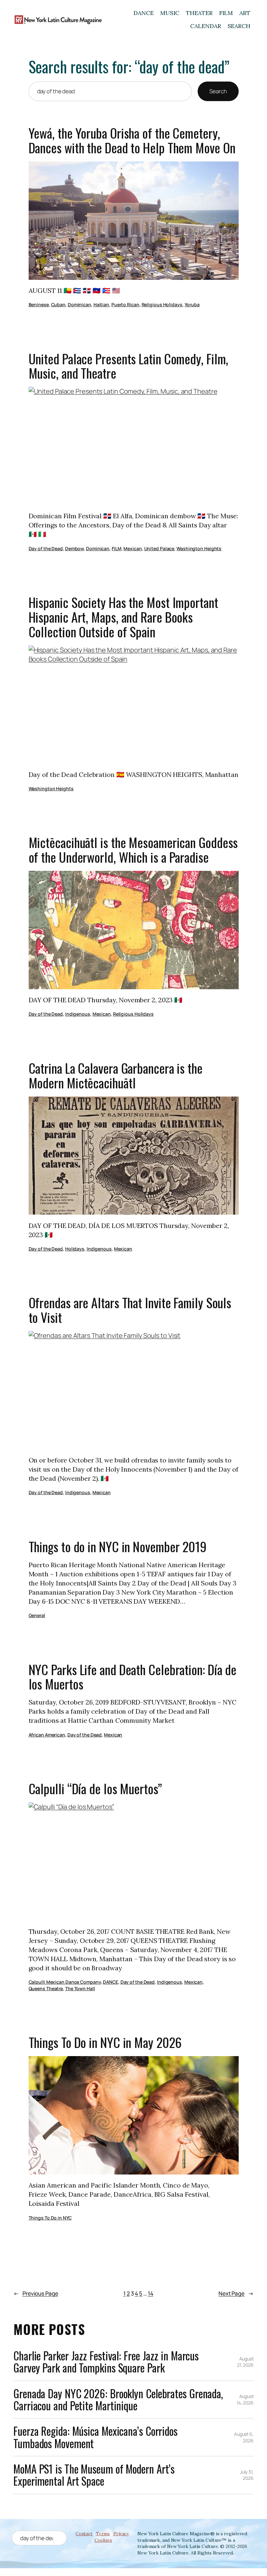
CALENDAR (205, 26)
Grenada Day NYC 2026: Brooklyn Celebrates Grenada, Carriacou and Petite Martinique (118, 2400)
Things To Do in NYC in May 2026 (105, 2043)
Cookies (103, 2540)
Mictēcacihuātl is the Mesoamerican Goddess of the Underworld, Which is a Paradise (133, 850)
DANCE (144, 13)
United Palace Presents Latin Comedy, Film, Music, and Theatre (129, 366)
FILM (226, 13)
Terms (103, 2534)
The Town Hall (80, 1988)
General (37, 1615)
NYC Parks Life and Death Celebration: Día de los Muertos (133, 1677)
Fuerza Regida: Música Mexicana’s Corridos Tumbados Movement (95, 2437)
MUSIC (170, 13)
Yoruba (192, 304)
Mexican (133, 548)
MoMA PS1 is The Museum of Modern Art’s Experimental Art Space (94, 2475)
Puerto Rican (125, 304)
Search (218, 91)
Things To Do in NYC (50, 2218)
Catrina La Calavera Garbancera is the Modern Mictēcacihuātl (116, 1076)
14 (151, 2293)
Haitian (101, 304)
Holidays (75, 1249)
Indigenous (78, 1014)
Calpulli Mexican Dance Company (65, 1982)
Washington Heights (199, 548)
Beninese (39, 304)
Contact (84, 2534)
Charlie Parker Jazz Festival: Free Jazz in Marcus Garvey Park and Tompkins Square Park (106, 2362)
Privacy (121, 2534)
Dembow (74, 548)
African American (47, 1735)
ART (245, 13)
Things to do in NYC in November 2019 (118, 1547)
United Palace (159, 548)
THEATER (199, 13)
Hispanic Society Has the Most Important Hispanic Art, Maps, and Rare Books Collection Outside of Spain (123, 617)
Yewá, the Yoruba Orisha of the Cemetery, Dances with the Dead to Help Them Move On (132, 141)
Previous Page (36, 2293)
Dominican (79, 304)
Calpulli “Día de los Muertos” (95, 1789)
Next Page (236, 2293)
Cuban (58, 304)
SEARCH (239, 26)
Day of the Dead (46, 548)
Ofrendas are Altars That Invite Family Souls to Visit (130, 1310)
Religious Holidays (162, 304)
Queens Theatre (46, 1988)
